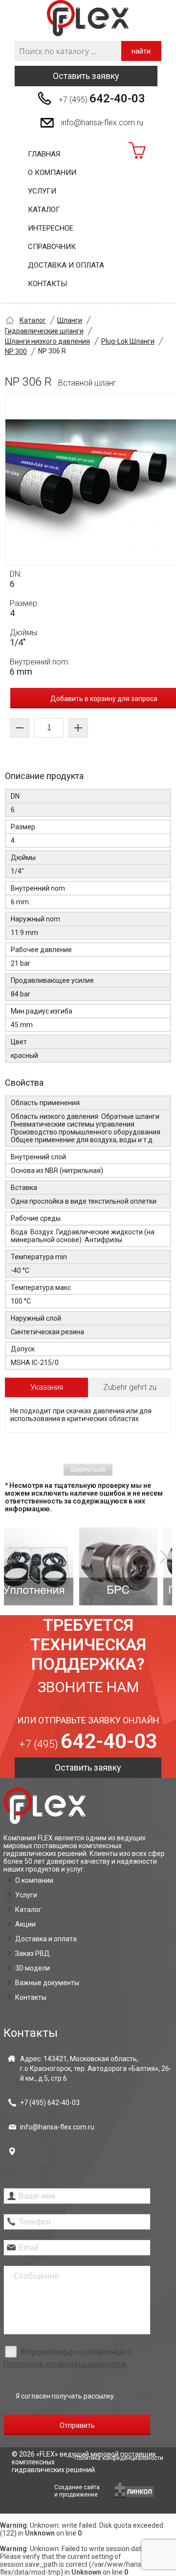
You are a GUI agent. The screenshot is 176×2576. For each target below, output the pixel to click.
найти (141, 51)
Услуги (42, 191)
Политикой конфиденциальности (64, 2364)
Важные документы (47, 1983)
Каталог (44, 210)
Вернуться (88, 1469)
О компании (52, 173)
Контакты (47, 284)
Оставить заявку (86, 76)
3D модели (33, 1968)
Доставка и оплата (66, 265)
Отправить (77, 2425)
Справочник (52, 247)
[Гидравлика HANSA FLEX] (88, 18)
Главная (44, 154)
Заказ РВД (33, 1953)
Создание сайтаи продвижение (77, 2491)
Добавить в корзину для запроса (104, 699)
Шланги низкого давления (47, 341)
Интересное (51, 228)
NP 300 (16, 351)
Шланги (70, 320)
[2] (57, 1566)
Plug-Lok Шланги (128, 341)
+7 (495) (102, 98)
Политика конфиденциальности (119, 2458)
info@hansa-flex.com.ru (102, 123)
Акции (25, 1924)
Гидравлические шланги (44, 331)
